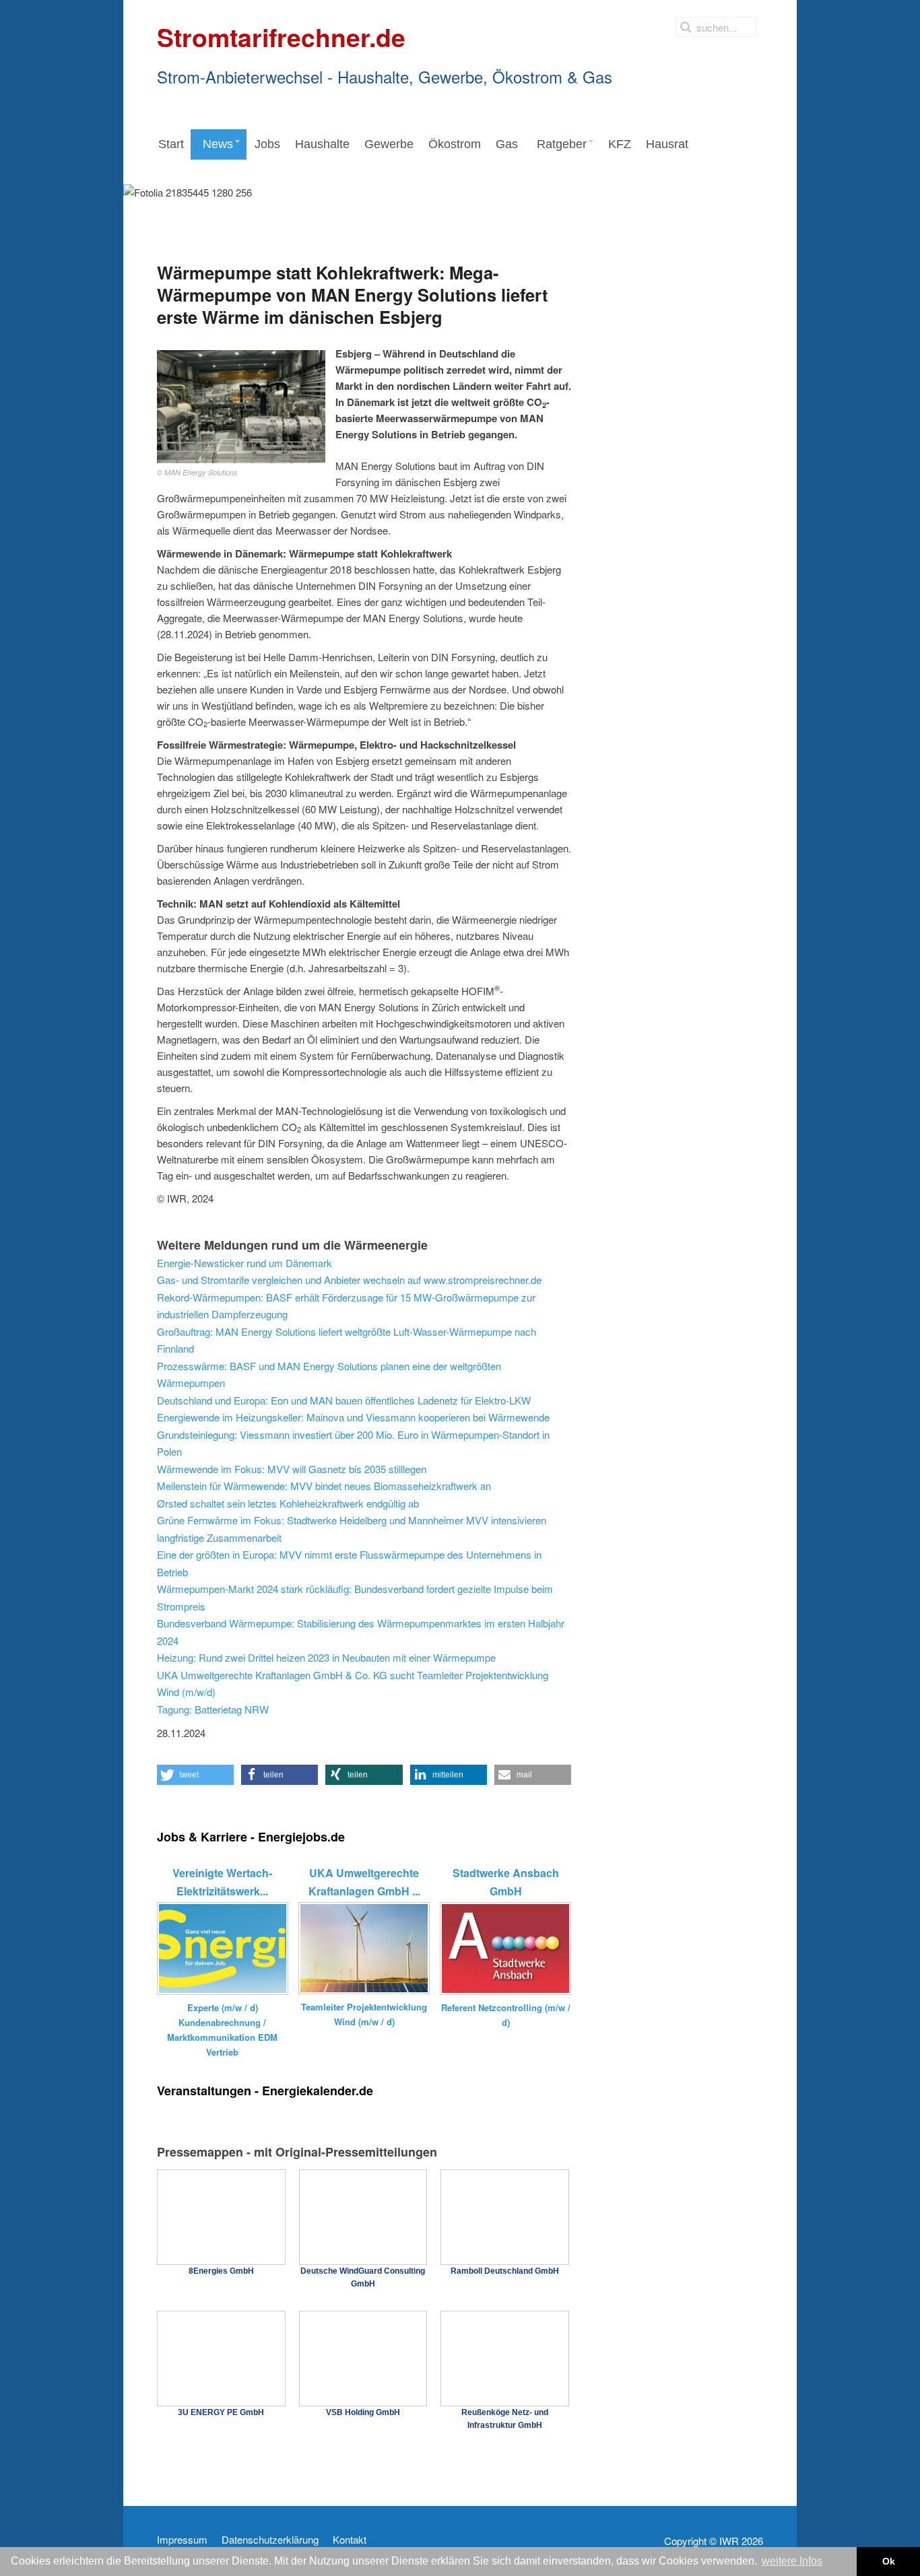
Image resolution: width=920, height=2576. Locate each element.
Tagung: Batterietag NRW (213, 1709)
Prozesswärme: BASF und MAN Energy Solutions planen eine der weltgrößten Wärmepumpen (329, 1375)
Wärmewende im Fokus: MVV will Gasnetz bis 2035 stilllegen (292, 1469)
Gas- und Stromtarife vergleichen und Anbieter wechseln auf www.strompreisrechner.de (349, 1280)
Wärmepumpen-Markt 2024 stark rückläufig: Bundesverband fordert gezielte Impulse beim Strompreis (355, 1597)
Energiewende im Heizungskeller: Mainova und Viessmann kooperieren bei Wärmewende (353, 1417)
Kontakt (350, 2540)
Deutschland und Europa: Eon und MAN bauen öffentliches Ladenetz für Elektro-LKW (344, 1400)
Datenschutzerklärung (270, 2540)
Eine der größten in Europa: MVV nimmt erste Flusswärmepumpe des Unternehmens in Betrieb (349, 1563)
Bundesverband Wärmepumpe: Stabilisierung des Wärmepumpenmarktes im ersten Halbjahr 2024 (361, 1632)
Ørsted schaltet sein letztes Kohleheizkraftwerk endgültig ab (288, 1503)
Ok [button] (889, 2561)
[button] (195, 1775)
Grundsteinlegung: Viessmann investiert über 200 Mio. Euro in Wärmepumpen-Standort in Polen (353, 1443)
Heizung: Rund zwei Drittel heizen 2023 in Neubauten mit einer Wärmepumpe (326, 1657)
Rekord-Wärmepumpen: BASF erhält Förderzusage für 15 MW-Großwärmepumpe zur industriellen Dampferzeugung (346, 1306)
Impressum (182, 2540)
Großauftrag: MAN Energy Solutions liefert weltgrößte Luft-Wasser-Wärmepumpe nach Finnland (347, 1340)
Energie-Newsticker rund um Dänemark (244, 1263)
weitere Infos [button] (792, 2561)
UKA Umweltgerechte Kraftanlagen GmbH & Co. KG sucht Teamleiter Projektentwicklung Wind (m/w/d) (353, 1684)
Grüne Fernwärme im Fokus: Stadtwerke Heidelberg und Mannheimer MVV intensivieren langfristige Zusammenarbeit (352, 1529)
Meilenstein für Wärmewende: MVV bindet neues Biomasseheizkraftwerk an (324, 1486)
